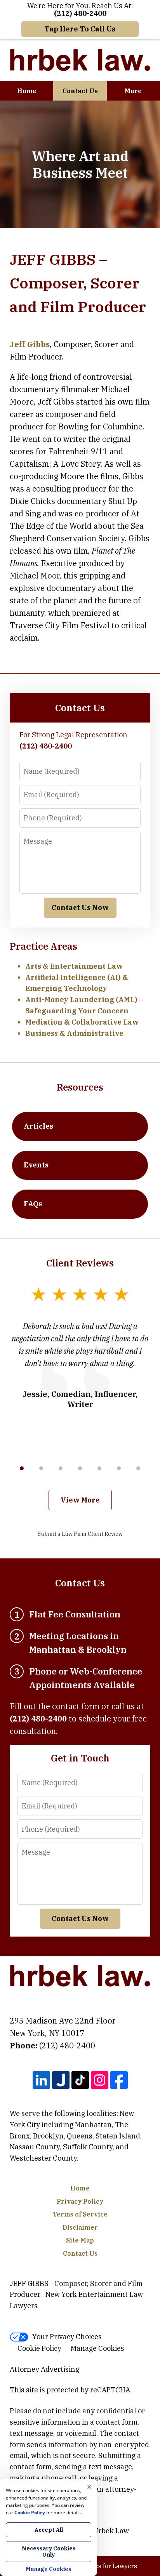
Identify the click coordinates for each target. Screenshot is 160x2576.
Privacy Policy (80, 2201)
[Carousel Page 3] (61, 1468)
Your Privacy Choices (67, 2337)
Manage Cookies (97, 2348)
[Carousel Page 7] (138, 1468)
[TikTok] (80, 2080)
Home (27, 91)
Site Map (80, 2240)
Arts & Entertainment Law (74, 966)
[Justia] (61, 2080)
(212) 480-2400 (67, 2045)
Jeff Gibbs (30, 344)
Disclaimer (80, 2227)
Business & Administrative (74, 1033)
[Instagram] (100, 2080)
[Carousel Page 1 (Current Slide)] (22, 1468)
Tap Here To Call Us (80, 29)
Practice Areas (43, 946)
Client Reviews (80, 1263)
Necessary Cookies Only (49, 2552)
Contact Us (80, 91)
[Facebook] (119, 2080)
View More (80, 1500)
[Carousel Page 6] (119, 1468)
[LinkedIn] (41, 2080)
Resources (80, 1087)
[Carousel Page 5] (99, 1468)
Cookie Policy (39, 2348)
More (133, 91)
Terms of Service (80, 2214)
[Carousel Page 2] (41, 1468)
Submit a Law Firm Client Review (80, 1534)
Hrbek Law (111, 2531)
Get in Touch (80, 1758)
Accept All (49, 2530)
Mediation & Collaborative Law (82, 1022)
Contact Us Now (80, 908)
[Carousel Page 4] (80, 1468)
